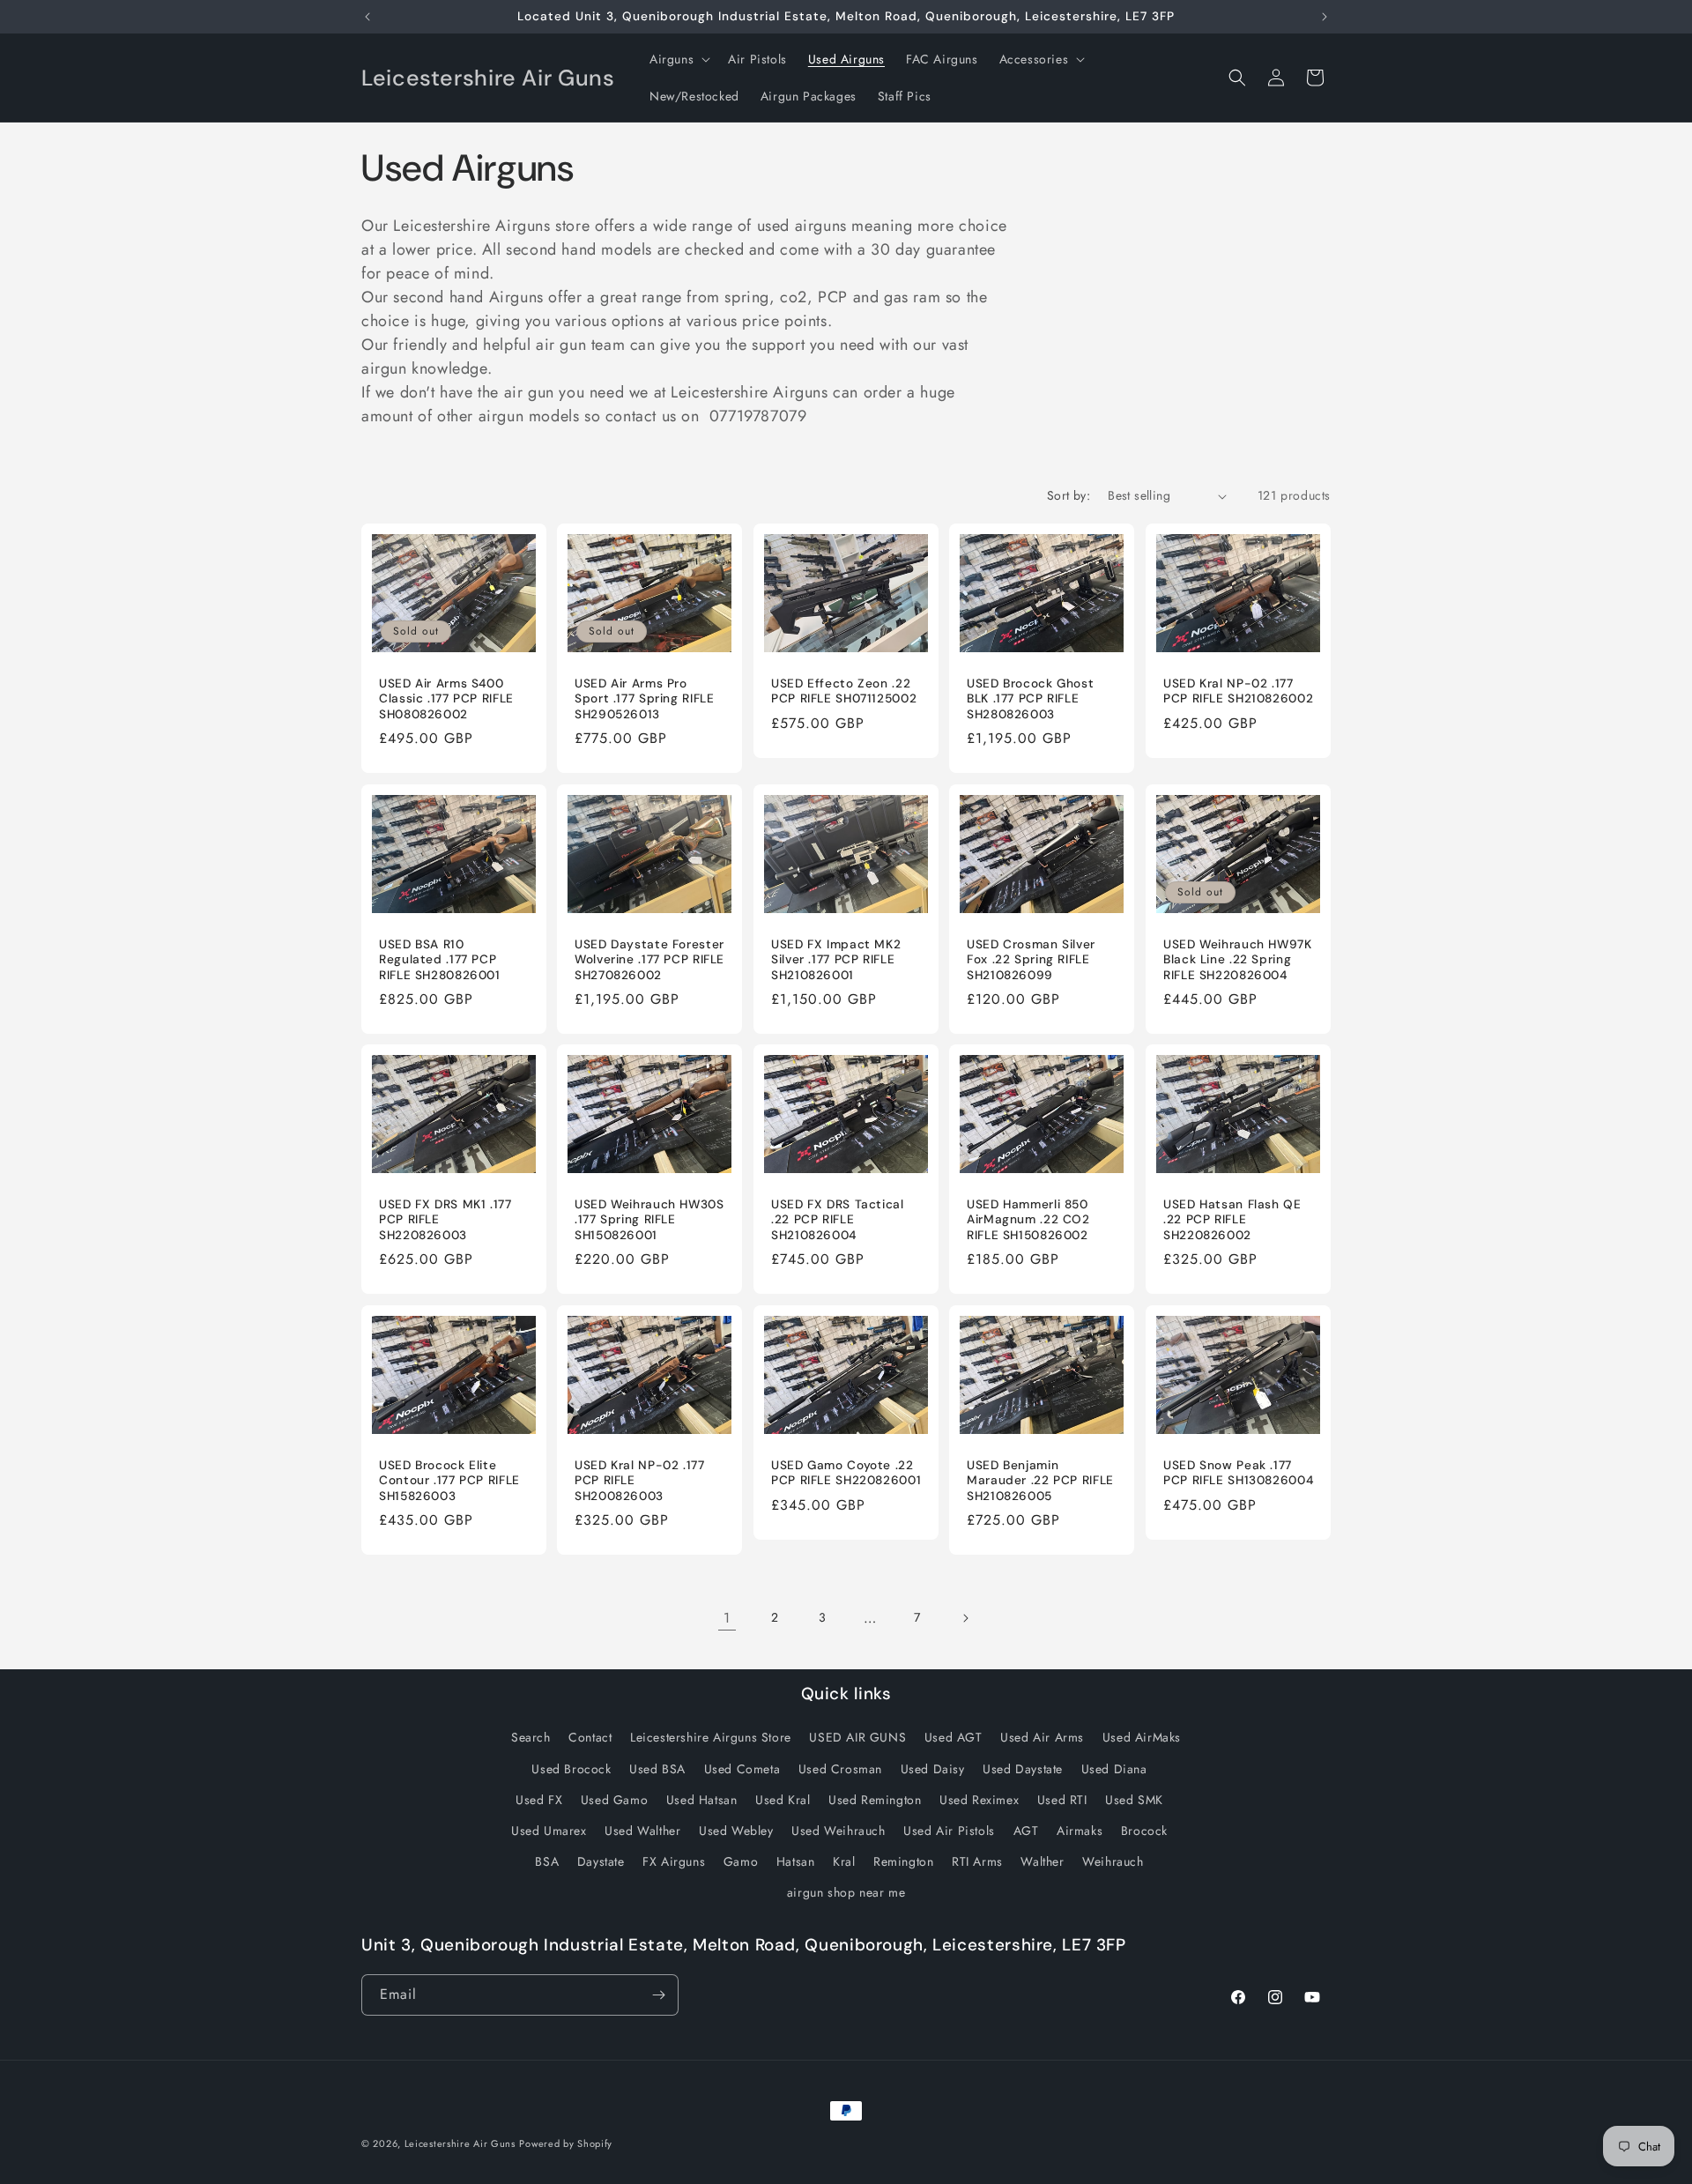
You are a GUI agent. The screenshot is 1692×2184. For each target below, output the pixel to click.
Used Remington (875, 1800)
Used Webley (736, 1831)
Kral (844, 1861)
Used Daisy (933, 1769)
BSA (547, 1861)
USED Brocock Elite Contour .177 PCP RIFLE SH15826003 (449, 1480)
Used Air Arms (1042, 1737)
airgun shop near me (846, 1892)
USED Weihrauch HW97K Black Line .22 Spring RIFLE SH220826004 (1238, 960)
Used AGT (954, 1737)
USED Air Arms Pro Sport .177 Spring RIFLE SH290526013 (645, 699)
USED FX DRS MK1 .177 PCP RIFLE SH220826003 (445, 1220)
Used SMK (1134, 1800)
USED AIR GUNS (857, 1737)
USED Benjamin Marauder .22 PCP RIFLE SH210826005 (1040, 1480)
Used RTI (1062, 1800)
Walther (1042, 1861)
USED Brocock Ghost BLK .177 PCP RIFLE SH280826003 (1030, 699)
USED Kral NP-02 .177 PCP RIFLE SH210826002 (1238, 691)
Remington (903, 1861)
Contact (590, 1737)
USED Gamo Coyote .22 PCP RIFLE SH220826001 (846, 1472)
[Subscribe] (658, 1995)
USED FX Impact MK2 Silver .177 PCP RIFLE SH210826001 (836, 960)
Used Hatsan (702, 1800)
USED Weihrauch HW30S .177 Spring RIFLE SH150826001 (649, 1220)
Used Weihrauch (838, 1831)
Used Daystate (1023, 1769)
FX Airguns (674, 1861)
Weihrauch (1113, 1861)
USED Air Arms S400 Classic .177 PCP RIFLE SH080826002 (446, 699)
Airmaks (1080, 1831)
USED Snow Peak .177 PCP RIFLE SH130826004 (1238, 1472)
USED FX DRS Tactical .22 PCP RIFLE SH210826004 (838, 1220)
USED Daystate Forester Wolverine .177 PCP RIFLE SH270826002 (649, 960)
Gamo (741, 1861)
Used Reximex (979, 1800)
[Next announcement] (1325, 17)
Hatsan (796, 1861)
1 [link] (727, 1618)
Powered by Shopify (566, 2143)
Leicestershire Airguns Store (711, 1737)
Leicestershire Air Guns (460, 2143)
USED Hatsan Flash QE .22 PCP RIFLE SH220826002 (1232, 1220)
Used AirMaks (1142, 1737)
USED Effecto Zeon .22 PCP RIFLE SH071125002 (844, 691)
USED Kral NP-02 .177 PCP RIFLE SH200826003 (640, 1480)
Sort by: (1069, 495)
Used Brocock (571, 1769)
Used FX (539, 1800)
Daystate (601, 1861)
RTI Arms (977, 1861)
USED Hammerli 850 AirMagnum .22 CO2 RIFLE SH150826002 (1028, 1220)
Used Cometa (742, 1769)
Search (531, 1737)
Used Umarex (549, 1831)
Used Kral (783, 1800)
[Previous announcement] (367, 17)
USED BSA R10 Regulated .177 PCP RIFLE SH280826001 (440, 960)
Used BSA (657, 1769)
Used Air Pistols (949, 1831)
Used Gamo (614, 1800)
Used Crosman (840, 1769)
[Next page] (965, 1618)
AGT (1026, 1831)
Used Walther (642, 1831)
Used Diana (1114, 1769)
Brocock (1144, 1831)
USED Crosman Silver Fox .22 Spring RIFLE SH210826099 (1031, 960)
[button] (678, 59)
